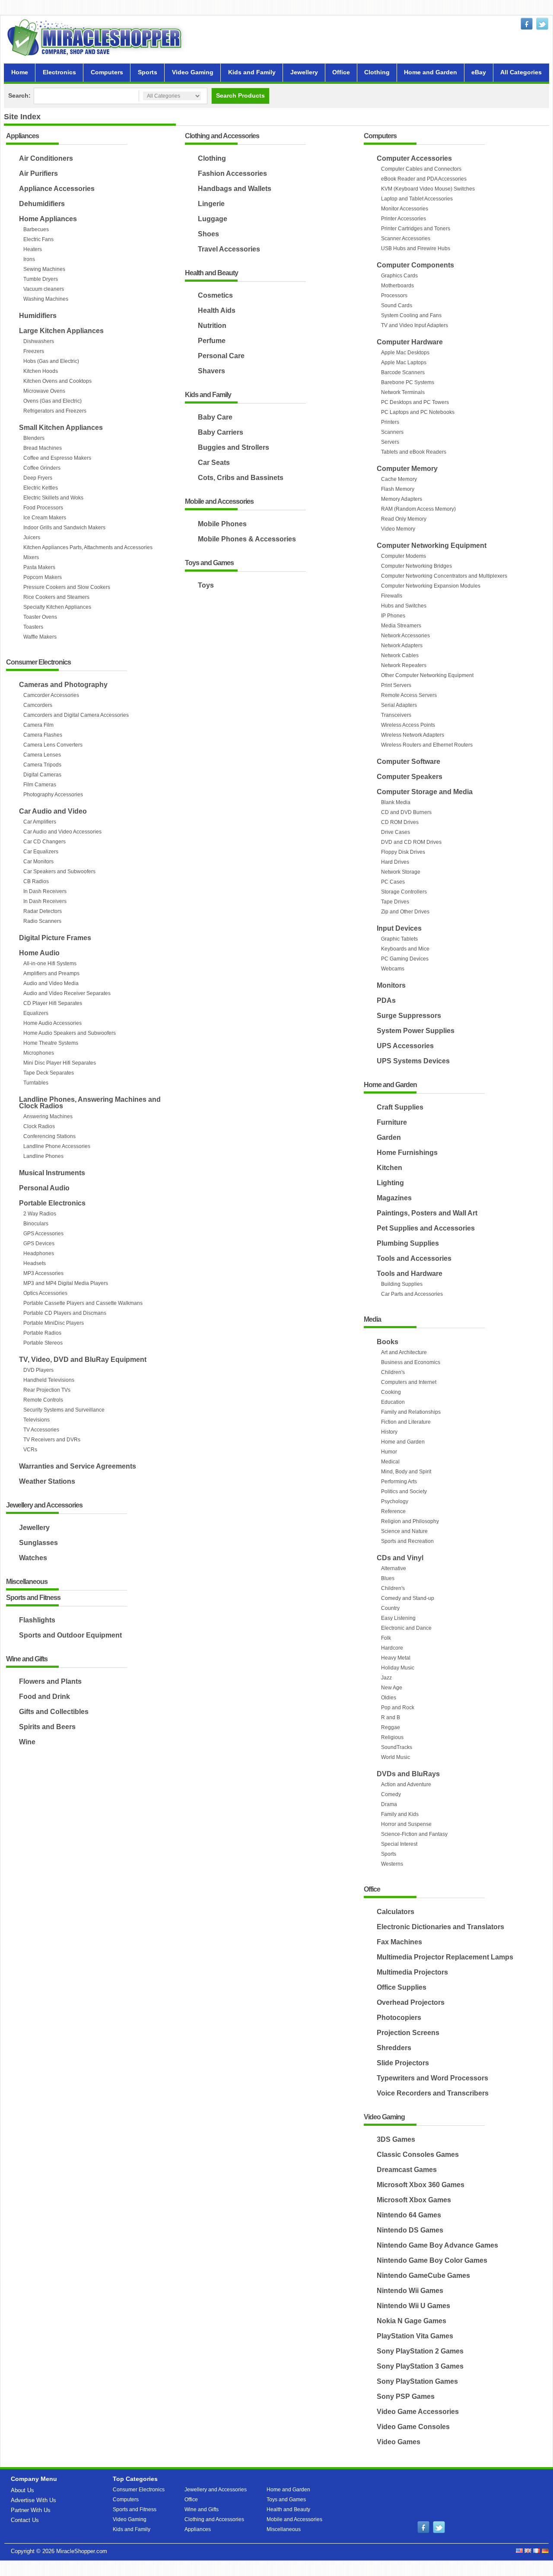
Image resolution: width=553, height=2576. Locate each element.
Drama (389, 1804)
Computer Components (415, 265)
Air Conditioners (46, 158)
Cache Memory (399, 479)
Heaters (33, 249)
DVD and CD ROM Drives (411, 842)
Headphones (39, 1253)
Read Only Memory (404, 519)
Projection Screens (408, 2033)
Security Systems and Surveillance (64, 1410)
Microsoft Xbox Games (414, 2200)
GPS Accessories (43, 1234)
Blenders (34, 438)
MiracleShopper (96, 37)
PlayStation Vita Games (415, 2336)
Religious (392, 1737)
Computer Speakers (410, 777)
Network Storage (401, 872)
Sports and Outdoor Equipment (70, 1635)
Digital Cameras (42, 775)
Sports (148, 72)
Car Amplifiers (40, 822)
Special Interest (399, 1844)
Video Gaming (193, 72)
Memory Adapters (402, 499)
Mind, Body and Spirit (406, 1472)
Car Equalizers (41, 852)
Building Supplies (402, 1284)
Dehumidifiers (42, 204)
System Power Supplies (416, 1031)
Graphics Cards (399, 276)
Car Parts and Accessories (412, 1294)
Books (388, 1342)
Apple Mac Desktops (405, 353)
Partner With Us (31, 2510)
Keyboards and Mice (405, 949)
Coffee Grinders (42, 468)
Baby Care (215, 417)
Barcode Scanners (403, 372)
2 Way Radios (40, 1214)
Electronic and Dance (406, 1628)
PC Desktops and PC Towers (415, 402)
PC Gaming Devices (405, 959)
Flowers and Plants (50, 1681)
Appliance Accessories (57, 189)
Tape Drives (395, 902)
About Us (22, 2490)
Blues (388, 1578)
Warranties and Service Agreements (78, 1466)
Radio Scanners (42, 921)
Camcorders (38, 705)
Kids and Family (252, 72)
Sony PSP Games (406, 2396)
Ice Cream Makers (45, 518)
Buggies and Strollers (234, 447)
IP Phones (393, 616)
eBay (479, 72)
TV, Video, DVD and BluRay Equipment (83, 1360)
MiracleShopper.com (82, 2551)
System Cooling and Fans (411, 315)
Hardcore (392, 1648)
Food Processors (43, 508)
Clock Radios (39, 1126)
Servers (390, 442)
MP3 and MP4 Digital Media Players (66, 1283)
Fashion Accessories (232, 173)
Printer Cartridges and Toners (416, 229)
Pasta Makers (39, 567)
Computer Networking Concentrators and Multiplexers (444, 576)
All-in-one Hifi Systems (50, 964)
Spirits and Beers (47, 1727)
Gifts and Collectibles (54, 1712)
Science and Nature (404, 1531)
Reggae (391, 1727)
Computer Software (408, 762)
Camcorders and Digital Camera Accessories (76, 715)
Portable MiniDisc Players (54, 1323)
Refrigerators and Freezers (55, 411)
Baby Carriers (221, 432)
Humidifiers (38, 316)
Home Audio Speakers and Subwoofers (70, 1033)
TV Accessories (41, 1430)
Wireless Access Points (408, 725)
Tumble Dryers (41, 279)
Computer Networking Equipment (432, 545)
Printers (390, 422)
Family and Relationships (411, 1412)
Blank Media (396, 802)
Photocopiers (399, 2018)
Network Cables (400, 655)
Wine (27, 1742)
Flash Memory (398, 489)
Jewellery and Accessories (44, 1506)
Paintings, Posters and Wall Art (427, 1213)
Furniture (392, 1122)
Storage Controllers (404, 892)
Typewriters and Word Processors (432, 2078)
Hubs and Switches (404, 606)
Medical (390, 1462)
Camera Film (38, 725)
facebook (527, 24)
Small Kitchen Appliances (61, 428)
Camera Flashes (43, 735)
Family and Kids (400, 1814)
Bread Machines (43, 448)
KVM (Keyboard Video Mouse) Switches (428, 189)
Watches (33, 1558)
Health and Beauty (211, 273)
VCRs (30, 1450)
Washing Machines (46, 299)
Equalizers (36, 1013)
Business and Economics (411, 1362)
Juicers (32, 537)
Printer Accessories (404, 219)
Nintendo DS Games (410, 2230)
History (389, 1432)
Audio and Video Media (51, 983)
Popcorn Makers (43, 577)
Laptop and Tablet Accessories (417, 199)
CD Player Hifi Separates (53, 1003)
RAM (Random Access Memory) (418, 509)
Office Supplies (402, 1987)
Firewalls (392, 596)
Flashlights (37, 1620)
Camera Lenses (42, 755)
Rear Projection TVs (47, 1390)
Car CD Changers (44, 842)
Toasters (33, 627)
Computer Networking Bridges (416, 566)
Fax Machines (399, 1942)
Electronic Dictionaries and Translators (440, 1927)
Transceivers (396, 715)
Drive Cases (396, 832)
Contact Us (25, 2520)
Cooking (391, 1392)
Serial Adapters (399, 705)
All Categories (521, 72)
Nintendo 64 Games (409, 2215)
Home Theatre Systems (51, 1043)
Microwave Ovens (44, 391)
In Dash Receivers (45, 891)
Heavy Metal (396, 1658)
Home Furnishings (407, 1153)
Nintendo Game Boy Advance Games (437, 2245)
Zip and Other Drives (405, 912)
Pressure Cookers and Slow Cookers (67, 587)
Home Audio (39, 953)
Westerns (392, 1864)
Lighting (390, 1183)
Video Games (399, 2442)
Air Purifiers (38, 173)
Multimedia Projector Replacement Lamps (445, 1957)
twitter (542, 24)
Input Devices (399, 928)
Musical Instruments (52, 1173)
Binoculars (36, 1224)
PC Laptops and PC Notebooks (418, 412)
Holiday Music (398, 1668)
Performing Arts (399, 1482)
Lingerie (211, 204)
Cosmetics (215, 295)
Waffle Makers (40, 637)
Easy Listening (398, 1618)
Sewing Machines (44, 269)
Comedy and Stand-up (408, 1598)
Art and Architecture (404, 1352)
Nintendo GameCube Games (423, 2275)
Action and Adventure (406, 1784)
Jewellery (304, 72)
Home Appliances (48, 219)
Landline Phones (43, 1156)
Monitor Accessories (405, 209)
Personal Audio (44, 1188)
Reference (393, 1511)
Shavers (211, 371)
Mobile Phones (222, 524)
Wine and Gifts (27, 1659)
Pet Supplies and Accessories (426, 1228)
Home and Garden (431, 72)
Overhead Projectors (411, 2002)
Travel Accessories (229, 249)
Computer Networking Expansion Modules (431, 586)
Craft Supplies (400, 1107)
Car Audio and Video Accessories (62, 832)
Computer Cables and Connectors (421, 169)
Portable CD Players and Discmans (65, 1313)
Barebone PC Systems (408, 382)
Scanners (392, 432)
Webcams (393, 969)
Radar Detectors (43, 911)
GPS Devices (39, 1243)
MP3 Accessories (43, 1273)
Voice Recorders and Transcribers (433, 2093)
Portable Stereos (43, 1343)
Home (20, 72)
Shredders (394, 2048)
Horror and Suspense (406, 1824)
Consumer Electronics (38, 663)
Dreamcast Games (407, 2170)
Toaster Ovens (40, 617)
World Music (396, 1757)
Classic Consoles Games (418, 2155)
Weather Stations (47, 1481)
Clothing (377, 72)
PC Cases (393, 882)
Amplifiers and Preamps (51, 973)
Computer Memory (407, 469)
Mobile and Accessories (219, 502)
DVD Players (38, 1370)
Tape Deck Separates (49, 1073)
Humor (389, 1452)
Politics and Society (404, 1492)
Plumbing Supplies (408, 1243)
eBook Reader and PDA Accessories (424, 179)
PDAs (386, 1000)
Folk (386, 1638)
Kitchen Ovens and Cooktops (57, 381)
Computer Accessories (414, 158)
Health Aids (217, 310)
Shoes (208, 234)
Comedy (391, 1794)
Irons (29, 259)
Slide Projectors (403, 2063)
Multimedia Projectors (412, 1972)
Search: (19, 95)
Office (341, 72)
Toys (206, 585)
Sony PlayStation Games (417, 2381)
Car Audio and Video (53, 811)
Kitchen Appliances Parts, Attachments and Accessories (88, 547)
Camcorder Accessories (51, 695)
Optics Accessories (45, 1293)
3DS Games (396, 2139)
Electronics (59, 72)
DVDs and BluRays (408, 1774)
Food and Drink (44, 1697)
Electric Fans (38, 239)
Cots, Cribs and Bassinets (241, 478)
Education (393, 1402)
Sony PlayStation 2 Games (420, 2351)
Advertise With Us (33, 2500)
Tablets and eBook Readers (414, 452)
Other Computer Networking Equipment (427, 675)
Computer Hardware (410, 342)
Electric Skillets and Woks (53, 498)
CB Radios (36, 881)
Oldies (389, 1698)
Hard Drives (395, 862)
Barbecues (36, 229)
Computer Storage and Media (425, 792)
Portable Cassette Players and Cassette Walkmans (83, 1303)
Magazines (394, 1198)
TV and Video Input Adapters (415, 325)
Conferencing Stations (49, 1136)
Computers (107, 72)
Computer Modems (404, 556)
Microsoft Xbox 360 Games (421, 2185)
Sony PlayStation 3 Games (420, 2366)
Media (372, 1320)
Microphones (39, 1053)
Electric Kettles (41, 488)
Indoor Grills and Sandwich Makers (64, 528)
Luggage (213, 219)
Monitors (391, 985)
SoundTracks (397, 1747)
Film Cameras (40, 785)
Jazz (386, 1678)
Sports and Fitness (33, 1598)
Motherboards (397, 286)
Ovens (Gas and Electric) (52, 401)
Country (390, 1608)
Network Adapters (402, 646)
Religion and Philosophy (410, 1521)
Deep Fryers (38, 478)
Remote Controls (43, 1400)
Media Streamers (401, 626)
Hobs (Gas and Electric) (51, 361)
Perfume (212, 341)
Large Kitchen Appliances (61, 331)
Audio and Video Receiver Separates (67, 993)
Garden (389, 1137)
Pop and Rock (398, 1708)
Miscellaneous (27, 1582)
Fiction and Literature (406, 1422)
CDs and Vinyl (400, 1558)
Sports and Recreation (407, 1541)
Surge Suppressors (409, 1016)
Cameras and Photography (63, 685)
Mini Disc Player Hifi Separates (60, 1063)
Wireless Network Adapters (413, 735)
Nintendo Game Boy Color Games (432, 2260)
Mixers (31, 557)
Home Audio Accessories (52, 1023)
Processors (394, 296)
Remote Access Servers (409, 695)
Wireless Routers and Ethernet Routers (427, 745)
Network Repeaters (404, 665)
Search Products (240, 95)
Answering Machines (48, 1116)
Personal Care (221, 356)
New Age (392, 1688)
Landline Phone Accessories (57, 1146)
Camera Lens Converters (53, 745)
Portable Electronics (52, 1203)
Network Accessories (405, 636)
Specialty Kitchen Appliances (57, 607)
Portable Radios (42, 1333)
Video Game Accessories (418, 2412)
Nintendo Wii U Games (413, 2306)
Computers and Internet (409, 1382)
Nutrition (212, 326)
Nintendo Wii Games (410, 2291)
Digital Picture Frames (55, 938)
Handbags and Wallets (235, 189)
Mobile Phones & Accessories (247, 539)
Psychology (395, 1501)
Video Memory (398, 529)
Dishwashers (39, 341)
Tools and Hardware (410, 1274)
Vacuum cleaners (44, 289)
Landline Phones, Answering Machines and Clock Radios (90, 1103)
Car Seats (214, 463)
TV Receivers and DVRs (52, 1440)
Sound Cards (397, 305)
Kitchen (389, 1168)
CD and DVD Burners (406, 812)
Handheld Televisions (49, 1380)
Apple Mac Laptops (404, 363)
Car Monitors (38, 862)
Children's (393, 1372)
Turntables (36, 1083)
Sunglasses (38, 1543)
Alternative (394, 1568)
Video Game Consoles (413, 2427)
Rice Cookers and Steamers (56, 597)
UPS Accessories (405, 1046)
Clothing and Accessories (222, 136)
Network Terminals (403, 392)
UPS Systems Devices (413, 1061)
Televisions (37, 1420)
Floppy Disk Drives (403, 852)
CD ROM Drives (400, 822)
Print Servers (396, 685)
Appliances (22, 136)
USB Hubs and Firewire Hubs (416, 248)
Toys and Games (209, 563)
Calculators (396, 1912)
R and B (391, 1717)
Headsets (35, 1263)
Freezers (34, 351)
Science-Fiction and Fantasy (414, 1834)
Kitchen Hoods (41, 371)
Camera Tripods (42, 765)
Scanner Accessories (406, 239)
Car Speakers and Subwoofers (59, 871)
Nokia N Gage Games (412, 2321)
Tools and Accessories (414, 1258)
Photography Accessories (53, 795)
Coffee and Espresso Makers (57, 458)
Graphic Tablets (399, 939)
